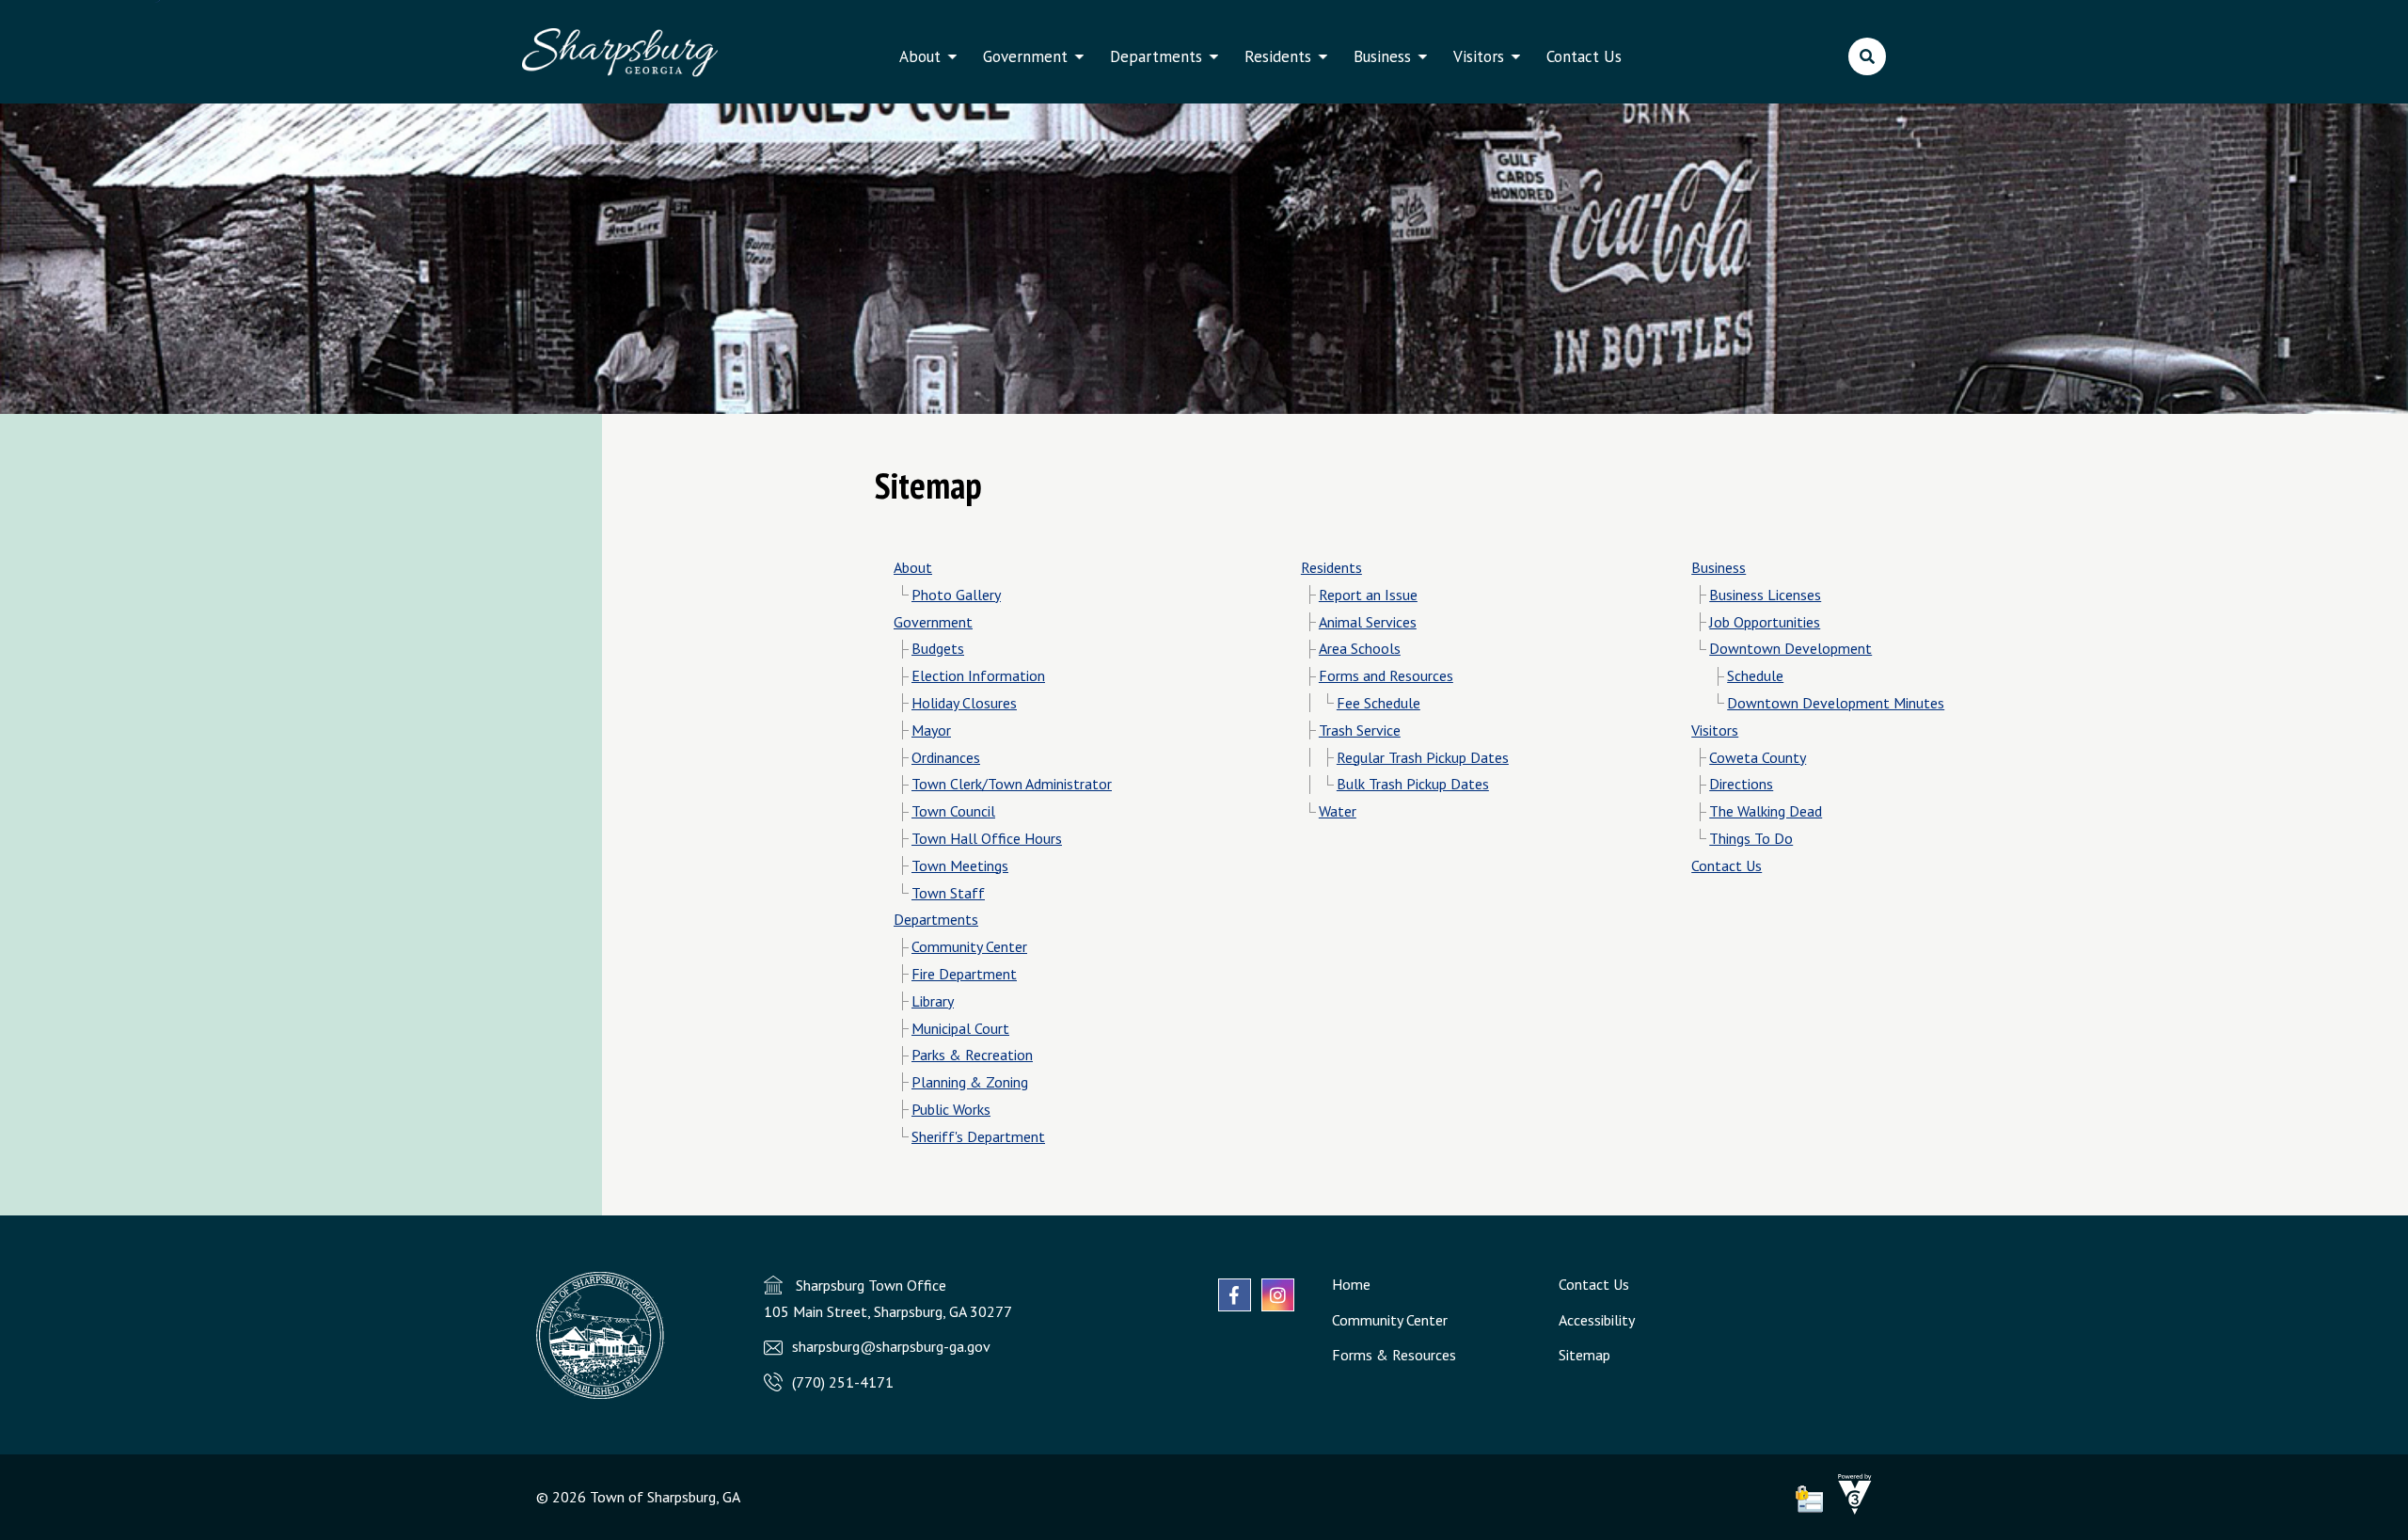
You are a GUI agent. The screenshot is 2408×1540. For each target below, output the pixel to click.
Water (1338, 811)
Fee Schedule (1378, 703)
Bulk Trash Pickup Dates (1413, 784)
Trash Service (1360, 730)
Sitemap (1584, 1355)
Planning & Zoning (970, 1082)
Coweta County (1758, 757)
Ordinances (946, 757)
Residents (1278, 56)
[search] (1867, 56)
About (920, 56)
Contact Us (1584, 56)
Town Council (953, 811)
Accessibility (1597, 1320)
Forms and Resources (1386, 675)
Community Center (969, 946)
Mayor (931, 730)
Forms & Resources (1394, 1355)
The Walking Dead (1766, 811)
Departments (1156, 56)
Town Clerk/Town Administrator (1012, 784)
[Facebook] (1235, 1295)
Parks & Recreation (972, 1055)
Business (1382, 56)
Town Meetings (960, 865)
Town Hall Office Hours (987, 838)
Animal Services (1368, 622)
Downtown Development (1790, 648)
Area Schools (1360, 648)
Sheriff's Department (978, 1136)
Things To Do (1751, 838)
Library (933, 1001)
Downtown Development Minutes (1836, 703)
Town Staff (948, 893)
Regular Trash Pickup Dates (1423, 757)
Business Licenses (1765, 595)
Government (1025, 56)
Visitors (1479, 56)
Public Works (951, 1109)
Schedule (1755, 675)
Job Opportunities (1765, 622)
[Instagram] (1278, 1295)
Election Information (978, 675)
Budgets (938, 648)
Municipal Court (960, 1028)
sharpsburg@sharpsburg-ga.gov (891, 1346)
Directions (1741, 784)
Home (1351, 1284)
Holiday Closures (964, 703)
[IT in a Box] (1850, 1509)
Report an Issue (1368, 595)
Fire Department (964, 974)
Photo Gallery (956, 595)
